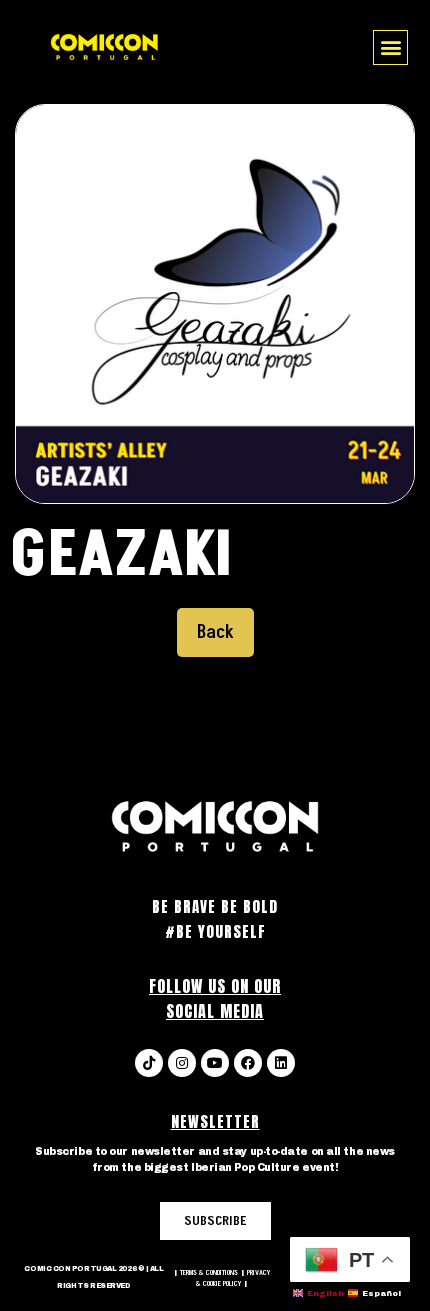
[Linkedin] (281, 1063)
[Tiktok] (149, 1063)
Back (215, 632)
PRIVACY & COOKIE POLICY (233, 1278)
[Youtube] (215, 1063)
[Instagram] (182, 1063)
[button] (390, 47)
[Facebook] (248, 1063)
